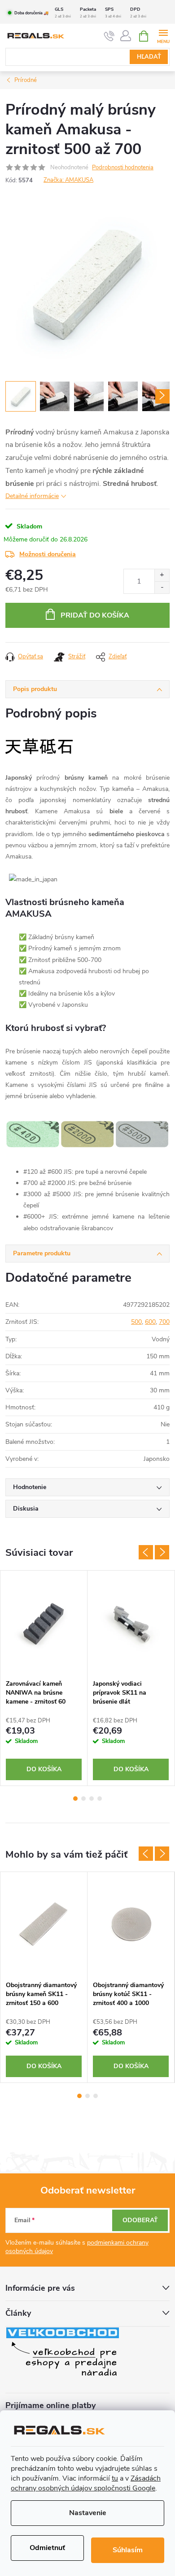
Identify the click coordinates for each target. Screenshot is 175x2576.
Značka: (68, 180)
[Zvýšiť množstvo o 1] (162, 575)
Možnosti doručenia (48, 554)
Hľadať (149, 57)
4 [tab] (100, 1799)
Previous (146, 1552)
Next (162, 1552)
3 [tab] (92, 1799)
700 (164, 1322)
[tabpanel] (44, 1678)
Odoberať (140, 2220)
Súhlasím (128, 2550)
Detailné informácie (32, 496)
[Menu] (163, 36)
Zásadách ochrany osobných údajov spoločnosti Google (86, 2483)
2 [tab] (83, 1799)
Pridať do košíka (95, 615)
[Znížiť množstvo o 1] (162, 587)
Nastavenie (88, 2513)
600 (150, 1322)
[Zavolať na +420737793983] (109, 36)
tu (115, 2478)
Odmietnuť (47, 2548)
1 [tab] (75, 1799)
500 (136, 1322)
